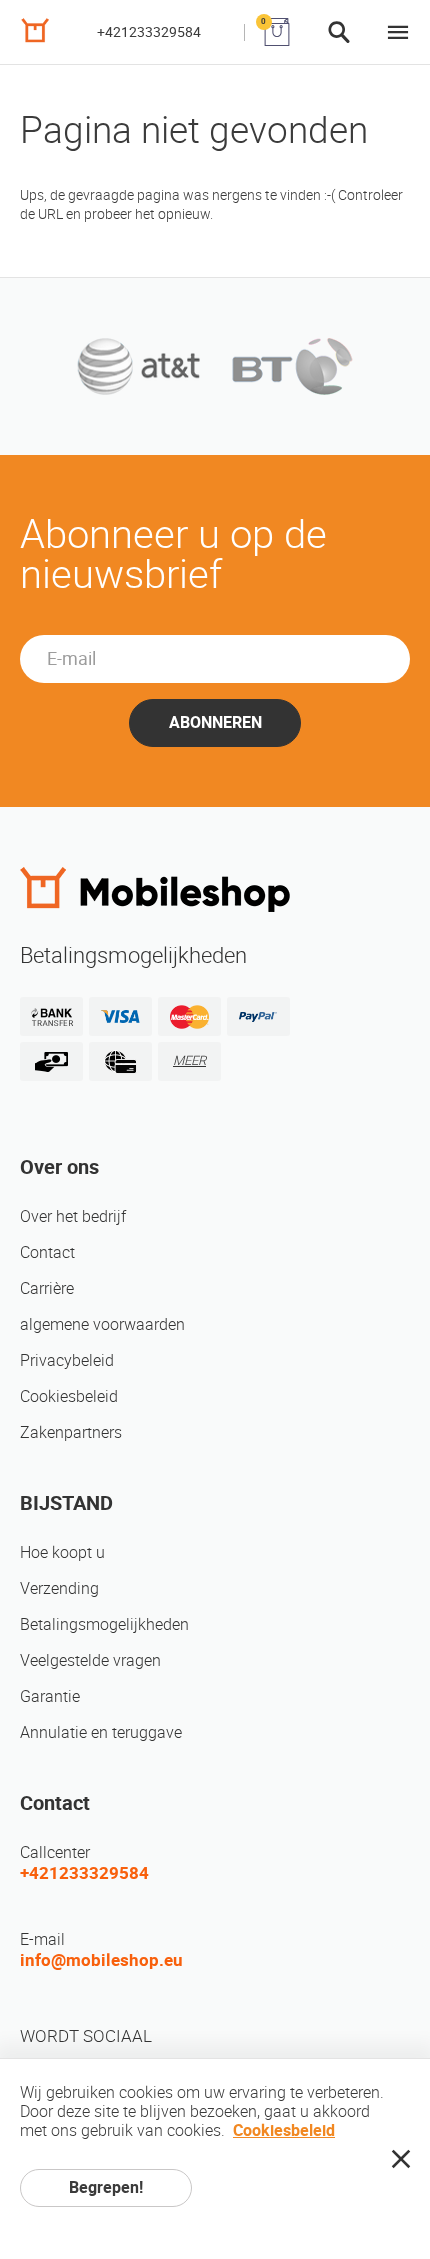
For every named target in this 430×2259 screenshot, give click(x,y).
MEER (189, 1060)
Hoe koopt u (62, 1552)
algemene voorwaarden (102, 1324)
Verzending (59, 1588)
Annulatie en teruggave (101, 1732)
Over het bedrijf (73, 1216)
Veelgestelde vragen (90, 1660)
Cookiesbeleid (69, 1396)
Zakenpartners (71, 1432)
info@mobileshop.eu (101, 1960)
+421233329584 (149, 32)
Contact (47, 1252)
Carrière (47, 1288)
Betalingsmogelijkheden (104, 1624)
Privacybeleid (67, 1360)
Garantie (50, 1696)
